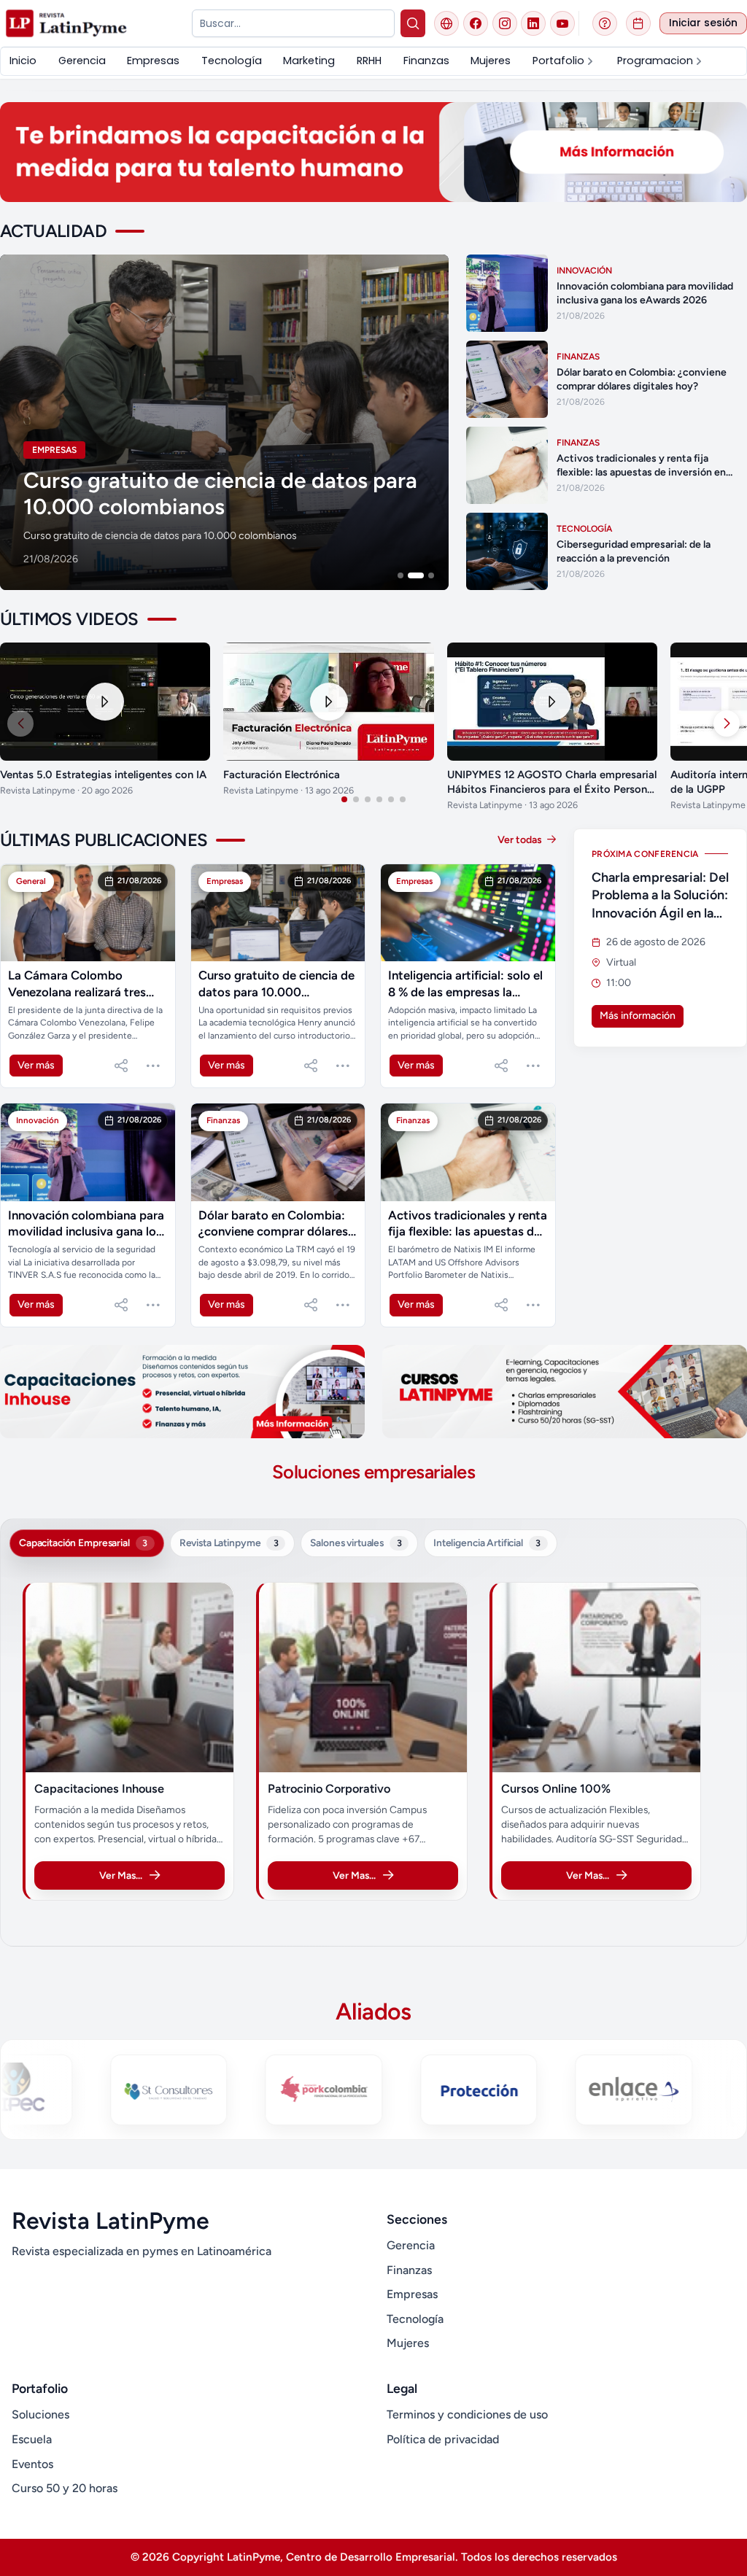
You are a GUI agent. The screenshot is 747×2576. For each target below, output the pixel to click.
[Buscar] (413, 23)
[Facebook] (476, 23)
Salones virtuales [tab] (356, 1543)
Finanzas (409, 2270)
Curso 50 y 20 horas (65, 2488)
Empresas (412, 2294)
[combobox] (293, 23)
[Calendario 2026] (638, 23)
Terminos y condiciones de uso (467, 2414)
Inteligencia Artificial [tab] (487, 1543)
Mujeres (408, 2343)
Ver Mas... (121, 1875)
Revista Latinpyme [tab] (229, 1543)
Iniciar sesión (703, 23)
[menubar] (373, 61)
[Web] (446, 23)
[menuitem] (23, 61)
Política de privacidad (443, 2439)
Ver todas (521, 840)
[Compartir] (121, 1066)
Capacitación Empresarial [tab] (83, 1543)
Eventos (32, 2464)
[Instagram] (505, 23)
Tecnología (415, 2319)
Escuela (32, 2439)
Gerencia (411, 2245)
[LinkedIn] (533, 23)
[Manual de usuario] (605, 23)
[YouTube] (562, 23)
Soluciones (40, 2414)
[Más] (153, 1066)
